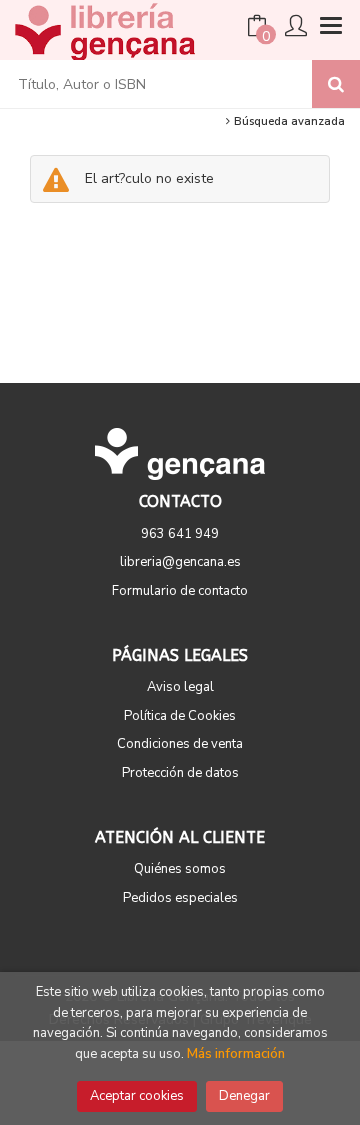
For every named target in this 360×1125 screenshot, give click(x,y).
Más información (236, 1054)
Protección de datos (180, 773)
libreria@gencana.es (180, 562)
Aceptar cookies (137, 1096)
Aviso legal (180, 687)
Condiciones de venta (180, 744)
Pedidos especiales (180, 898)
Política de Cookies (180, 716)
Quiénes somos (180, 869)
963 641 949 (180, 534)
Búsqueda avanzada (288, 121)
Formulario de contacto (180, 591)
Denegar (244, 1096)
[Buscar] (336, 84)
